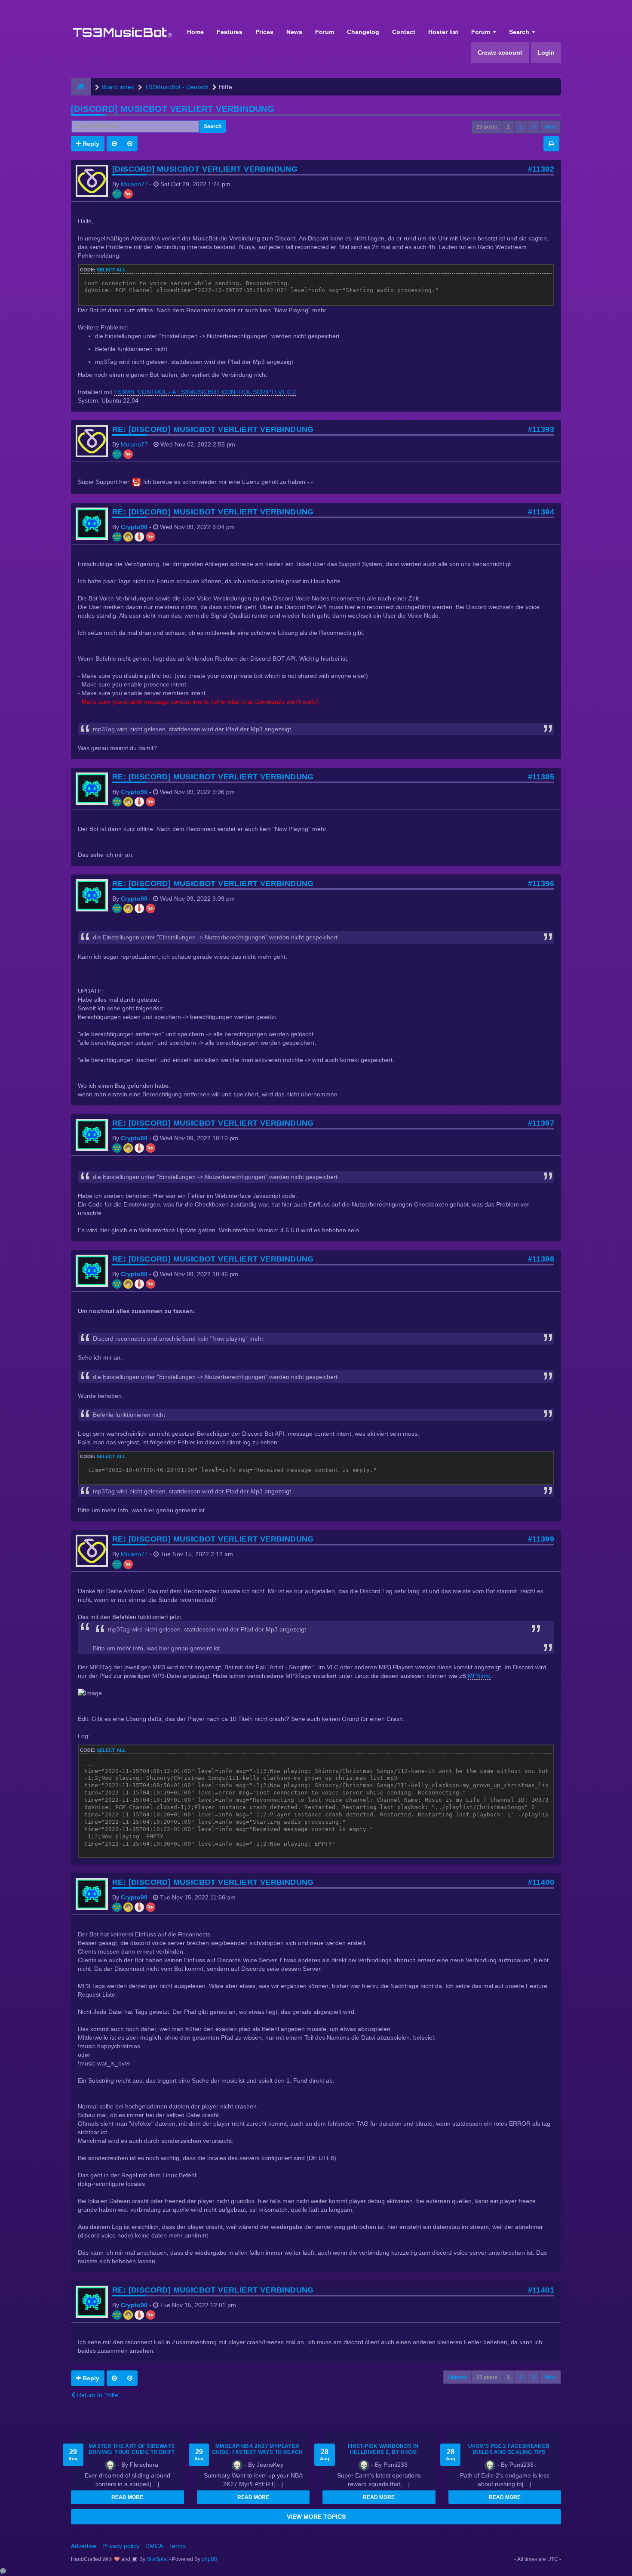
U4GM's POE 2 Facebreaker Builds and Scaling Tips (509, 2449)
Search (520, 32)
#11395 (541, 777)
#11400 (541, 1882)
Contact (404, 32)
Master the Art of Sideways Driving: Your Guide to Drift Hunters (132, 2452)
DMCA (154, 2546)
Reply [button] (90, 144)
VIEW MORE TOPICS (316, 2517)
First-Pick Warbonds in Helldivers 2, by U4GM (383, 2449)
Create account (500, 52)
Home (195, 32)
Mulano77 (134, 184)
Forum (325, 32)
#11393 (541, 429)
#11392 (541, 169)
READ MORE (127, 2497)
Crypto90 (134, 527)
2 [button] (521, 127)
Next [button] (550, 127)
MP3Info (479, 1676)
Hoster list (443, 32)
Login (546, 52)
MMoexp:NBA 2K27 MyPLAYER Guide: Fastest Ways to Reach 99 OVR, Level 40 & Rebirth (258, 2452)
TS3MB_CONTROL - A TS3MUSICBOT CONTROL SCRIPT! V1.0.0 (205, 392)
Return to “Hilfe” (98, 2395)
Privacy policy (121, 2546)
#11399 (541, 1539)
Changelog (363, 32)
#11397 (541, 1123)
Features (230, 32)
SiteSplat (156, 2559)
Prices (264, 32)
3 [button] (533, 127)
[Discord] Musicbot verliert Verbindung (173, 109)
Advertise (84, 2546)
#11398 (541, 1259)
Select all (111, 270)
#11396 (541, 883)
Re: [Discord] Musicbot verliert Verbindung (213, 429)
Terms (177, 2546)
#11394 (541, 512)
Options (457, 2377)
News (294, 32)
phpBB (210, 2559)
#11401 (541, 2290)
